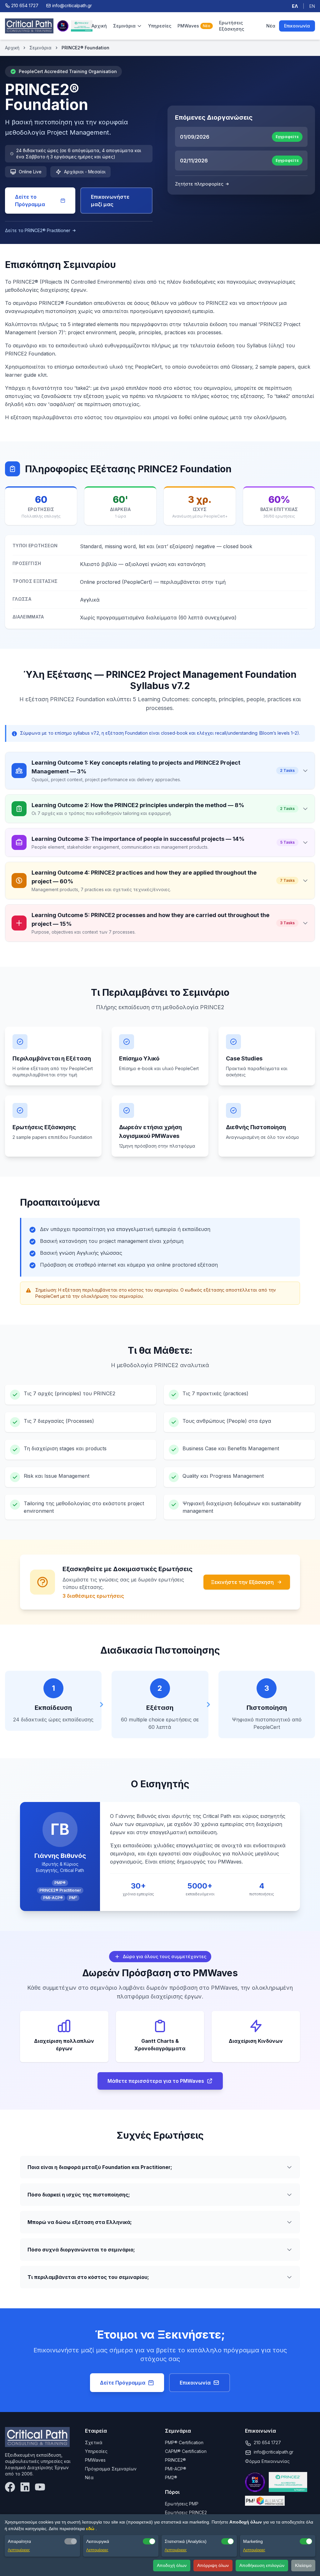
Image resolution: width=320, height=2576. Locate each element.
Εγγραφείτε (287, 137)
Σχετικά (94, 2442)
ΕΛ (295, 6)
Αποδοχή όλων (172, 2565)
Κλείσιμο (303, 2565)
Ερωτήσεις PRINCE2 (186, 2512)
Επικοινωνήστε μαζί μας (110, 201)
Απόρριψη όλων (213, 2565)
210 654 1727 (267, 2442)
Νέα (271, 26)
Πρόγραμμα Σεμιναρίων (111, 2469)
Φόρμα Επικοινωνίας (267, 2461)
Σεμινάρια (124, 26)
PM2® (171, 2477)
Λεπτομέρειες (19, 2550)
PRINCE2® (175, 2460)
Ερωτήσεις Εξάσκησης (232, 26)
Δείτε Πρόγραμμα (123, 2383)
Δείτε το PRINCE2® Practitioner (38, 230)
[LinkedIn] (25, 2487)
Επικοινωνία (297, 26)
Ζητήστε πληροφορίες (199, 184)
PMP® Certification (184, 2442)
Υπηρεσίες (160, 26)
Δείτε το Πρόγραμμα (30, 201)
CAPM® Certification (186, 2451)
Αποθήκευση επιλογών (262, 2565)
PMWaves (194, 26)
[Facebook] (10, 2487)
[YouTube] (40, 2487)
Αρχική (99, 26)
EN (312, 6)
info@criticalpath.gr (274, 2452)
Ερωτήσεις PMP (182, 2504)
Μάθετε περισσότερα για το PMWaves (156, 2081)
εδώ (91, 2529)
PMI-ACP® (176, 2469)
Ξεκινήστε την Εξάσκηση (242, 1582)
